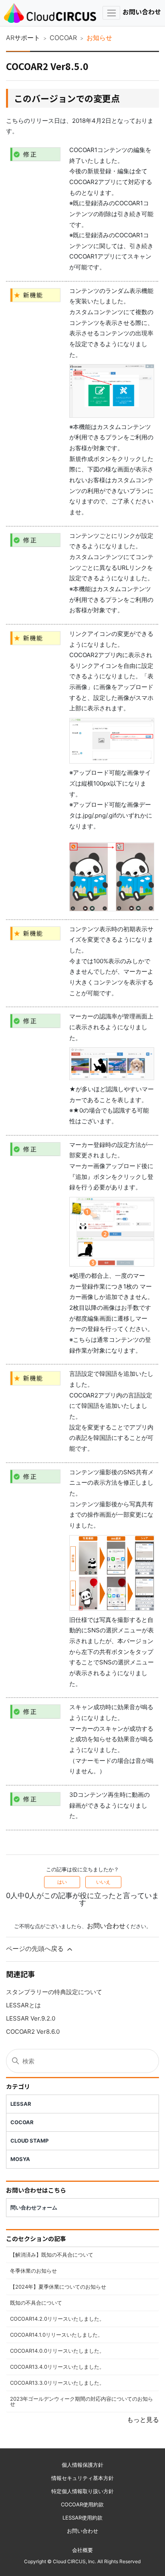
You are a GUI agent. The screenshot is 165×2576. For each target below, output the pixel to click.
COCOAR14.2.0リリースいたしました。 (57, 2319)
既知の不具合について (36, 2303)
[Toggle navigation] (111, 13)
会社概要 (82, 2550)
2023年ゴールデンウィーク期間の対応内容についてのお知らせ (81, 2401)
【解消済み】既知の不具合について (52, 2255)
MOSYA (20, 2159)
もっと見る (143, 2420)
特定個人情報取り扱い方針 (82, 2491)
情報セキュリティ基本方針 (82, 2478)
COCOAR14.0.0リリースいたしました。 (57, 2351)
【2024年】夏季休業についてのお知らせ (58, 2287)
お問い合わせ (142, 12)
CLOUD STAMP (29, 2141)
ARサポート (23, 38)
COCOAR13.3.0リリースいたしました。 (57, 2383)
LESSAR (21, 2104)
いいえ (103, 1882)
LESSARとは (23, 2005)
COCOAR (63, 38)
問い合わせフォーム (34, 2207)
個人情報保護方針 (82, 2465)
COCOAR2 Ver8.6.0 (33, 2032)
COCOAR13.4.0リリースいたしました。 (57, 2367)
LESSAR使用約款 (82, 2518)
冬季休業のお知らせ (33, 2271)
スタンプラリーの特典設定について (54, 1992)
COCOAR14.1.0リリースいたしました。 (56, 2335)
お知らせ (99, 38)
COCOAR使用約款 (82, 2504)
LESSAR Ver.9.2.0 (31, 2018)
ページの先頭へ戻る (36, 1949)
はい (62, 1882)
